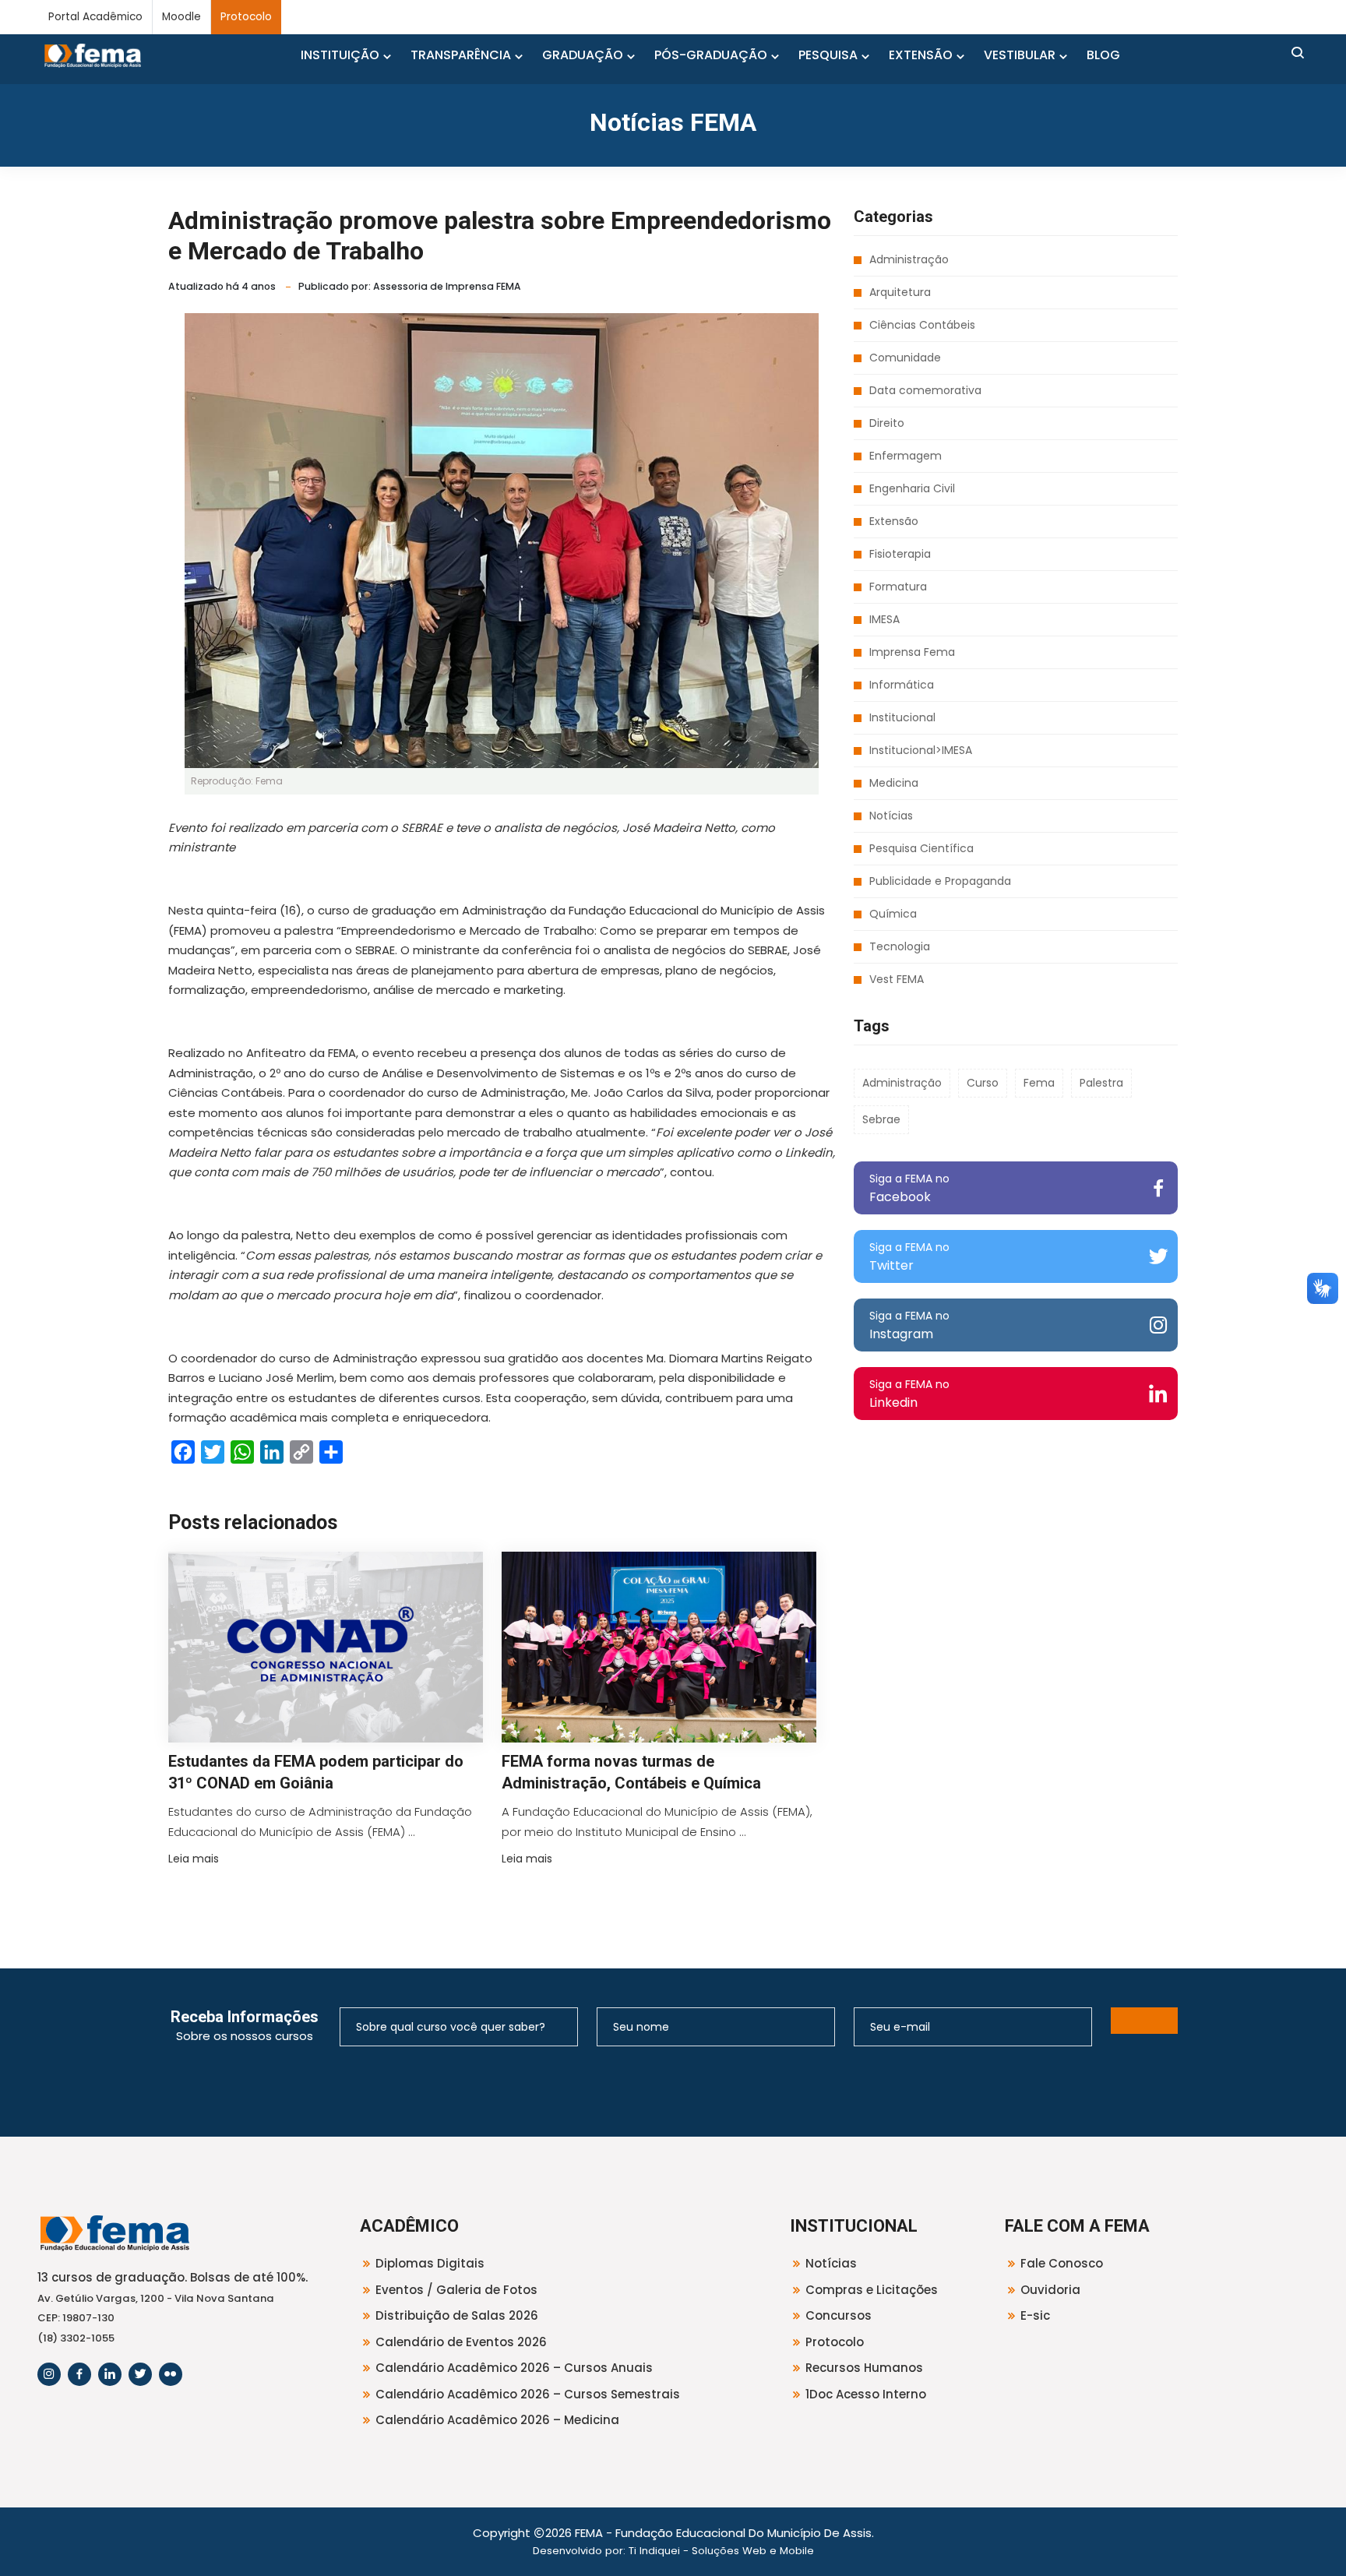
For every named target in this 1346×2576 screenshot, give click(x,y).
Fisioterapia (900, 554)
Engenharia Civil (912, 488)
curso (983, 1083)
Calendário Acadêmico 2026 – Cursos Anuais (514, 2368)
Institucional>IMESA (921, 750)
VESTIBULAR (1020, 55)
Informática (902, 685)
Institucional (902, 717)
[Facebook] (79, 2374)
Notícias (891, 816)
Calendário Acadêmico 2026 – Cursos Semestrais (528, 2394)
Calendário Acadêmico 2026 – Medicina (497, 2420)
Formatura (898, 587)
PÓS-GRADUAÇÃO (711, 55)
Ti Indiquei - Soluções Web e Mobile (721, 2551)
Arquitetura (900, 292)
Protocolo (246, 17)
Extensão (894, 521)
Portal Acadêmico (95, 17)
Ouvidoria (1050, 2290)
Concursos (839, 2315)
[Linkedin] (110, 2374)
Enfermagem (906, 456)
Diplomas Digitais (430, 2263)
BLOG (1103, 55)
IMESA (884, 619)
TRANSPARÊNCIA (461, 55)
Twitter (909, 1257)
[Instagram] (49, 2374)
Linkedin (909, 1394)
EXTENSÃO (921, 55)
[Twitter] (140, 2374)
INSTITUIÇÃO (340, 55)
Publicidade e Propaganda (940, 881)
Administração (909, 259)
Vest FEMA (897, 979)
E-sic (1035, 2315)
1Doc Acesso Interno (866, 2394)
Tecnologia (900, 946)
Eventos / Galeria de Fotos (456, 2290)
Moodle (181, 17)
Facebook (909, 1188)
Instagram (909, 1325)
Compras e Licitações (872, 2290)
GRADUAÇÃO (583, 55)
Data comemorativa (925, 390)
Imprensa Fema (912, 652)
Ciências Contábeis (922, 325)
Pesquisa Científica (921, 848)
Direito (887, 423)
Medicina (894, 783)
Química (893, 914)
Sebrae (881, 1119)
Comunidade (905, 358)
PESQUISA (828, 55)
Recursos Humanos (864, 2368)
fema (1039, 1083)
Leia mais (194, 1859)
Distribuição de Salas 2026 (457, 2315)
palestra (1101, 1083)
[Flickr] (171, 2374)
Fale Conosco (1062, 2263)
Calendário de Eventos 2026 (461, 2342)
